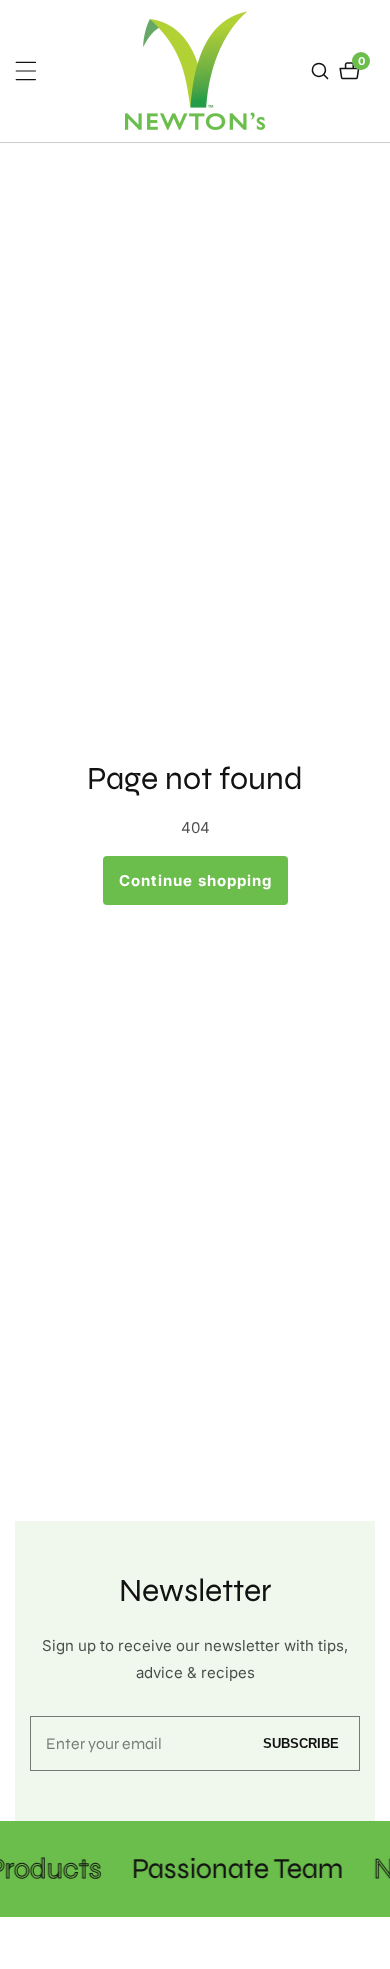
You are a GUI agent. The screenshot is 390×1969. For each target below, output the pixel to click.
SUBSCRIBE (301, 1743)
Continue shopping (195, 880)
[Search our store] (322, 71)
